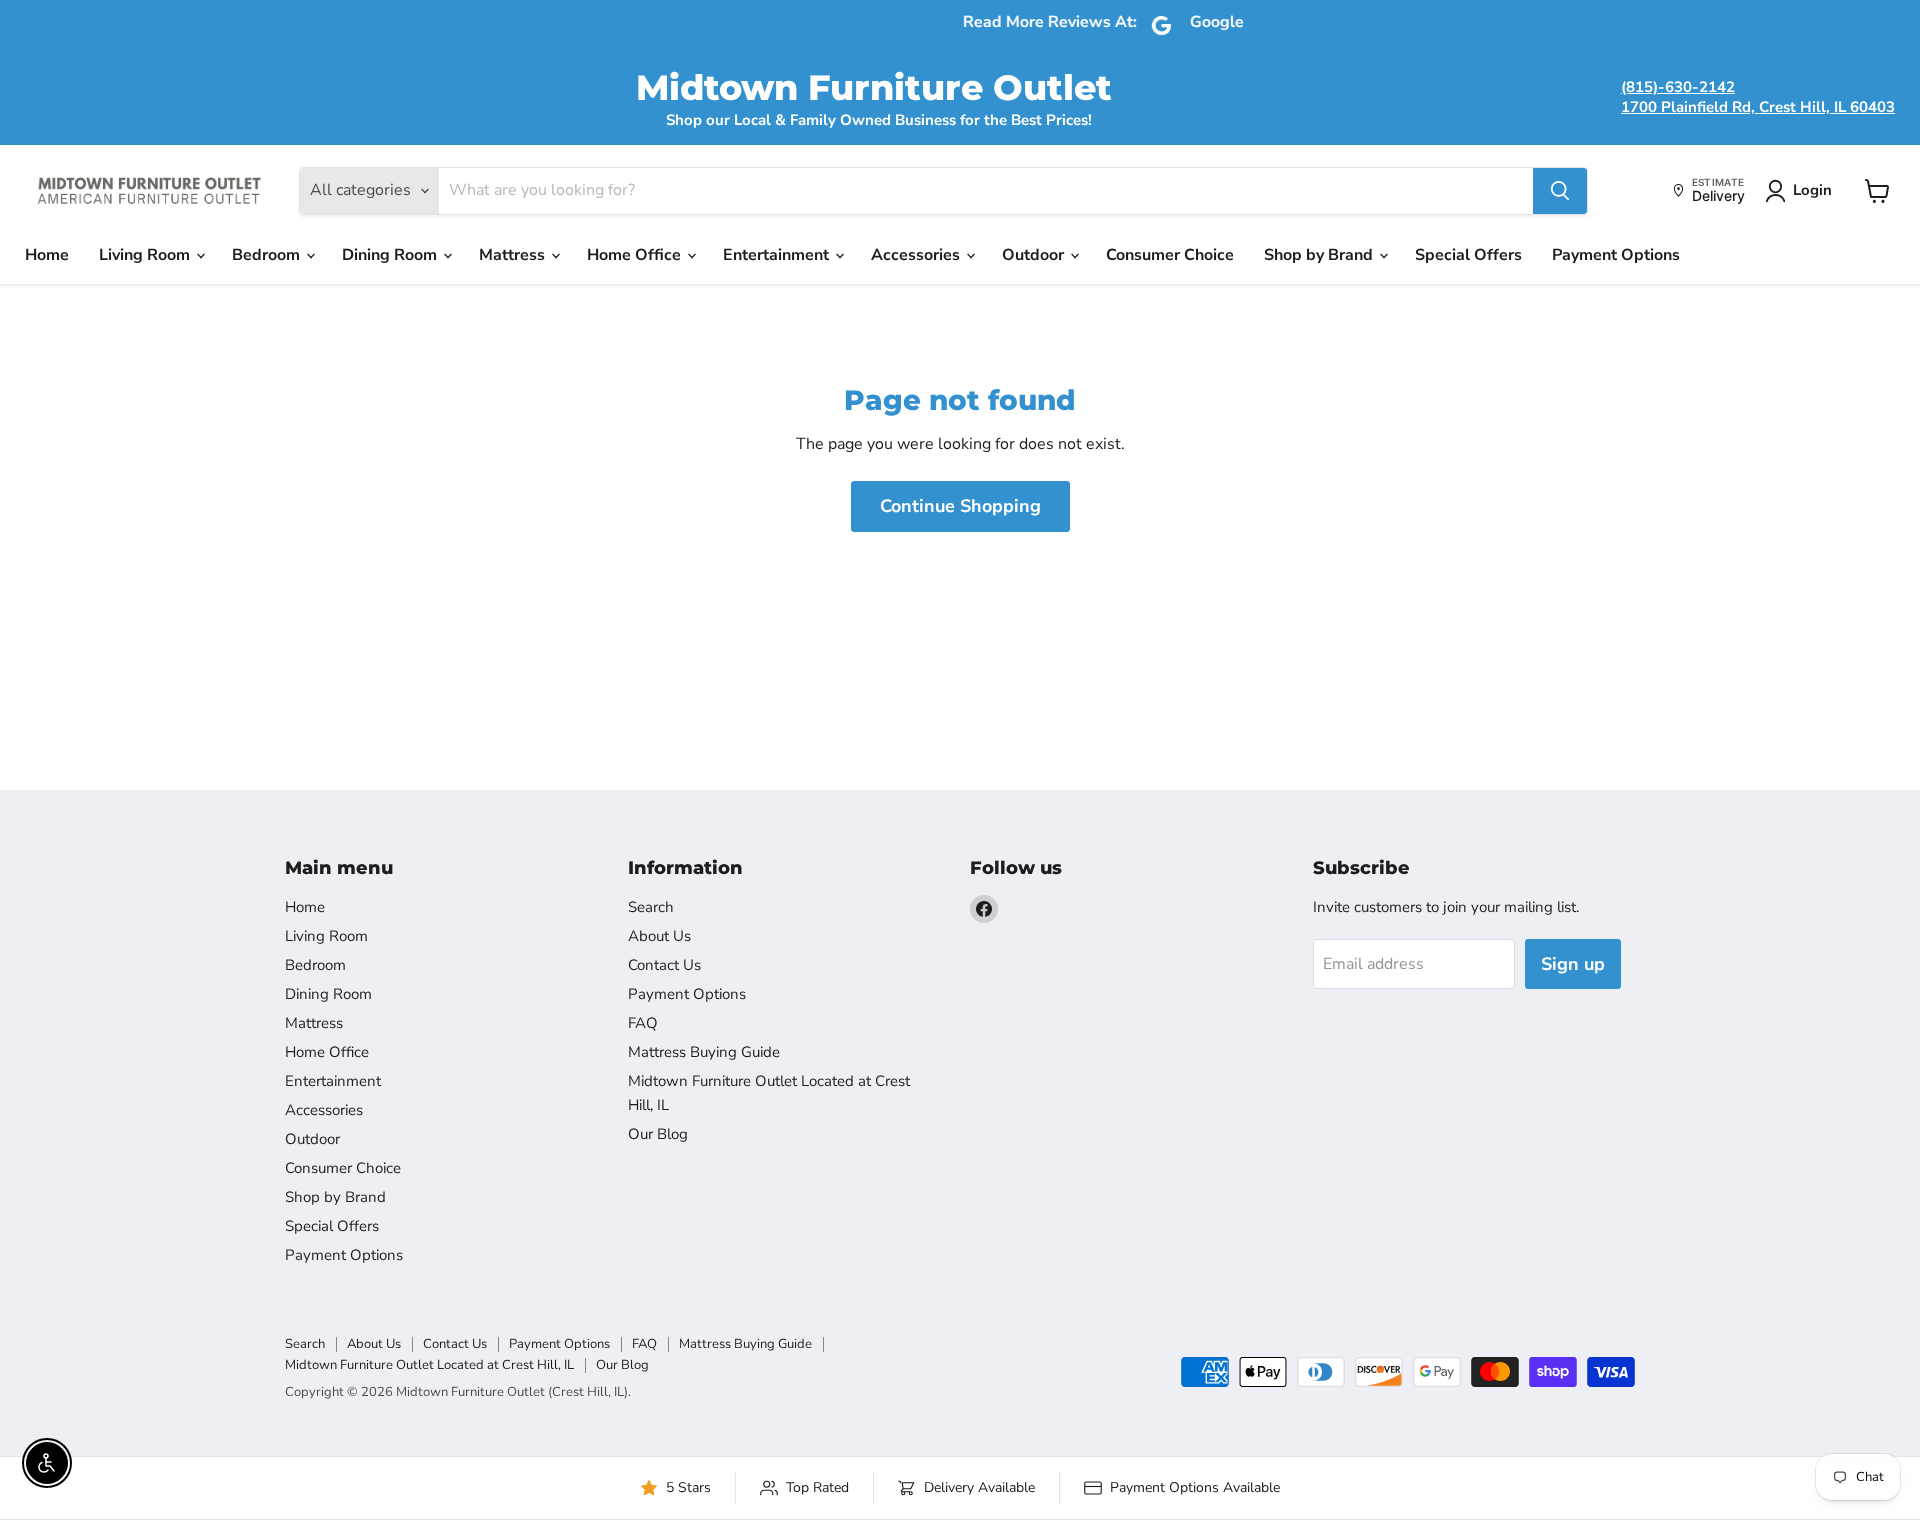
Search (651, 907)
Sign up (1573, 964)
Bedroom (268, 255)
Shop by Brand (1320, 255)
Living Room (146, 255)
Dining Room (391, 255)
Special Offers (1468, 255)
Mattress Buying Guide (704, 1052)
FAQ (643, 1023)
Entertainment (778, 255)
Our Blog (658, 1134)
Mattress (514, 255)
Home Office (636, 255)
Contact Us (664, 965)
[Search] (1560, 191)
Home (47, 255)
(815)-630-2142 (1678, 87)
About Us (659, 936)
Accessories (917, 255)
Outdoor (1035, 255)
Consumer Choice (1170, 255)
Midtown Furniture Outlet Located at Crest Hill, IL (429, 1365)
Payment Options (1616, 255)
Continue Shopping (960, 506)
